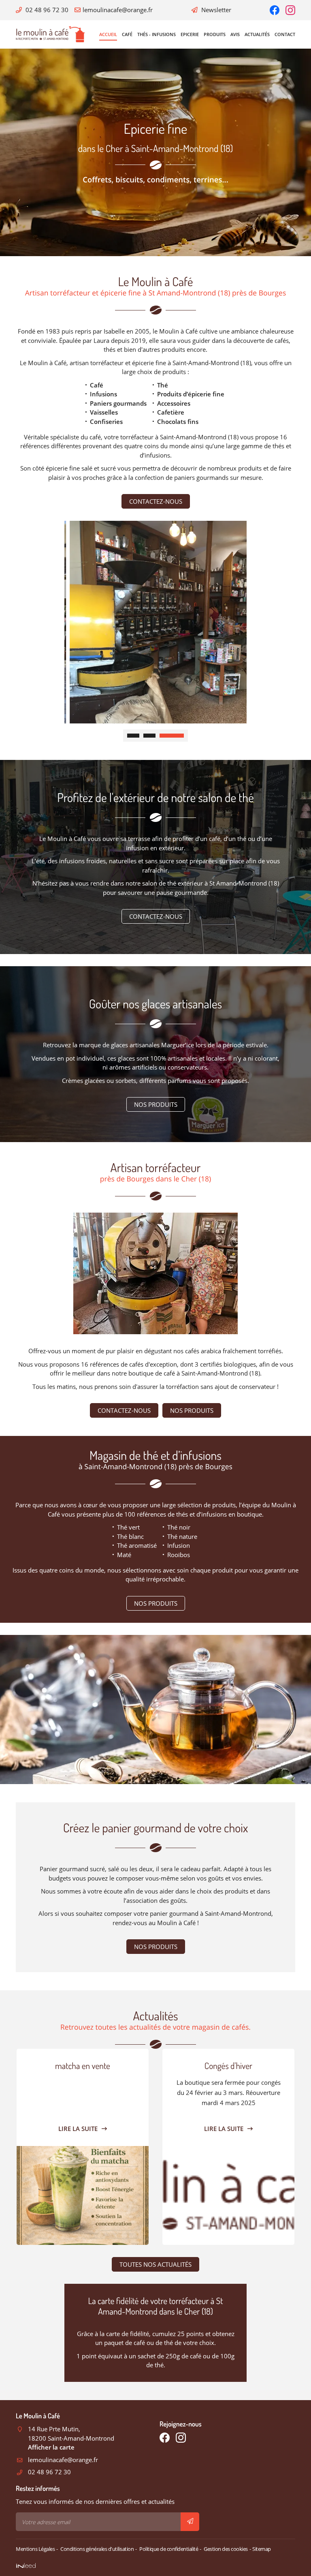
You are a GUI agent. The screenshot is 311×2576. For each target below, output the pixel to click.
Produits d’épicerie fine (191, 394)
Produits (215, 34)
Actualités (257, 34)
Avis (235, 34)
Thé (163, 385)
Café (97, 385)
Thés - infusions (157, 34)
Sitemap (262, 2549)
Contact (285, 34)
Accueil (108, 34)
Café (127, 34)
